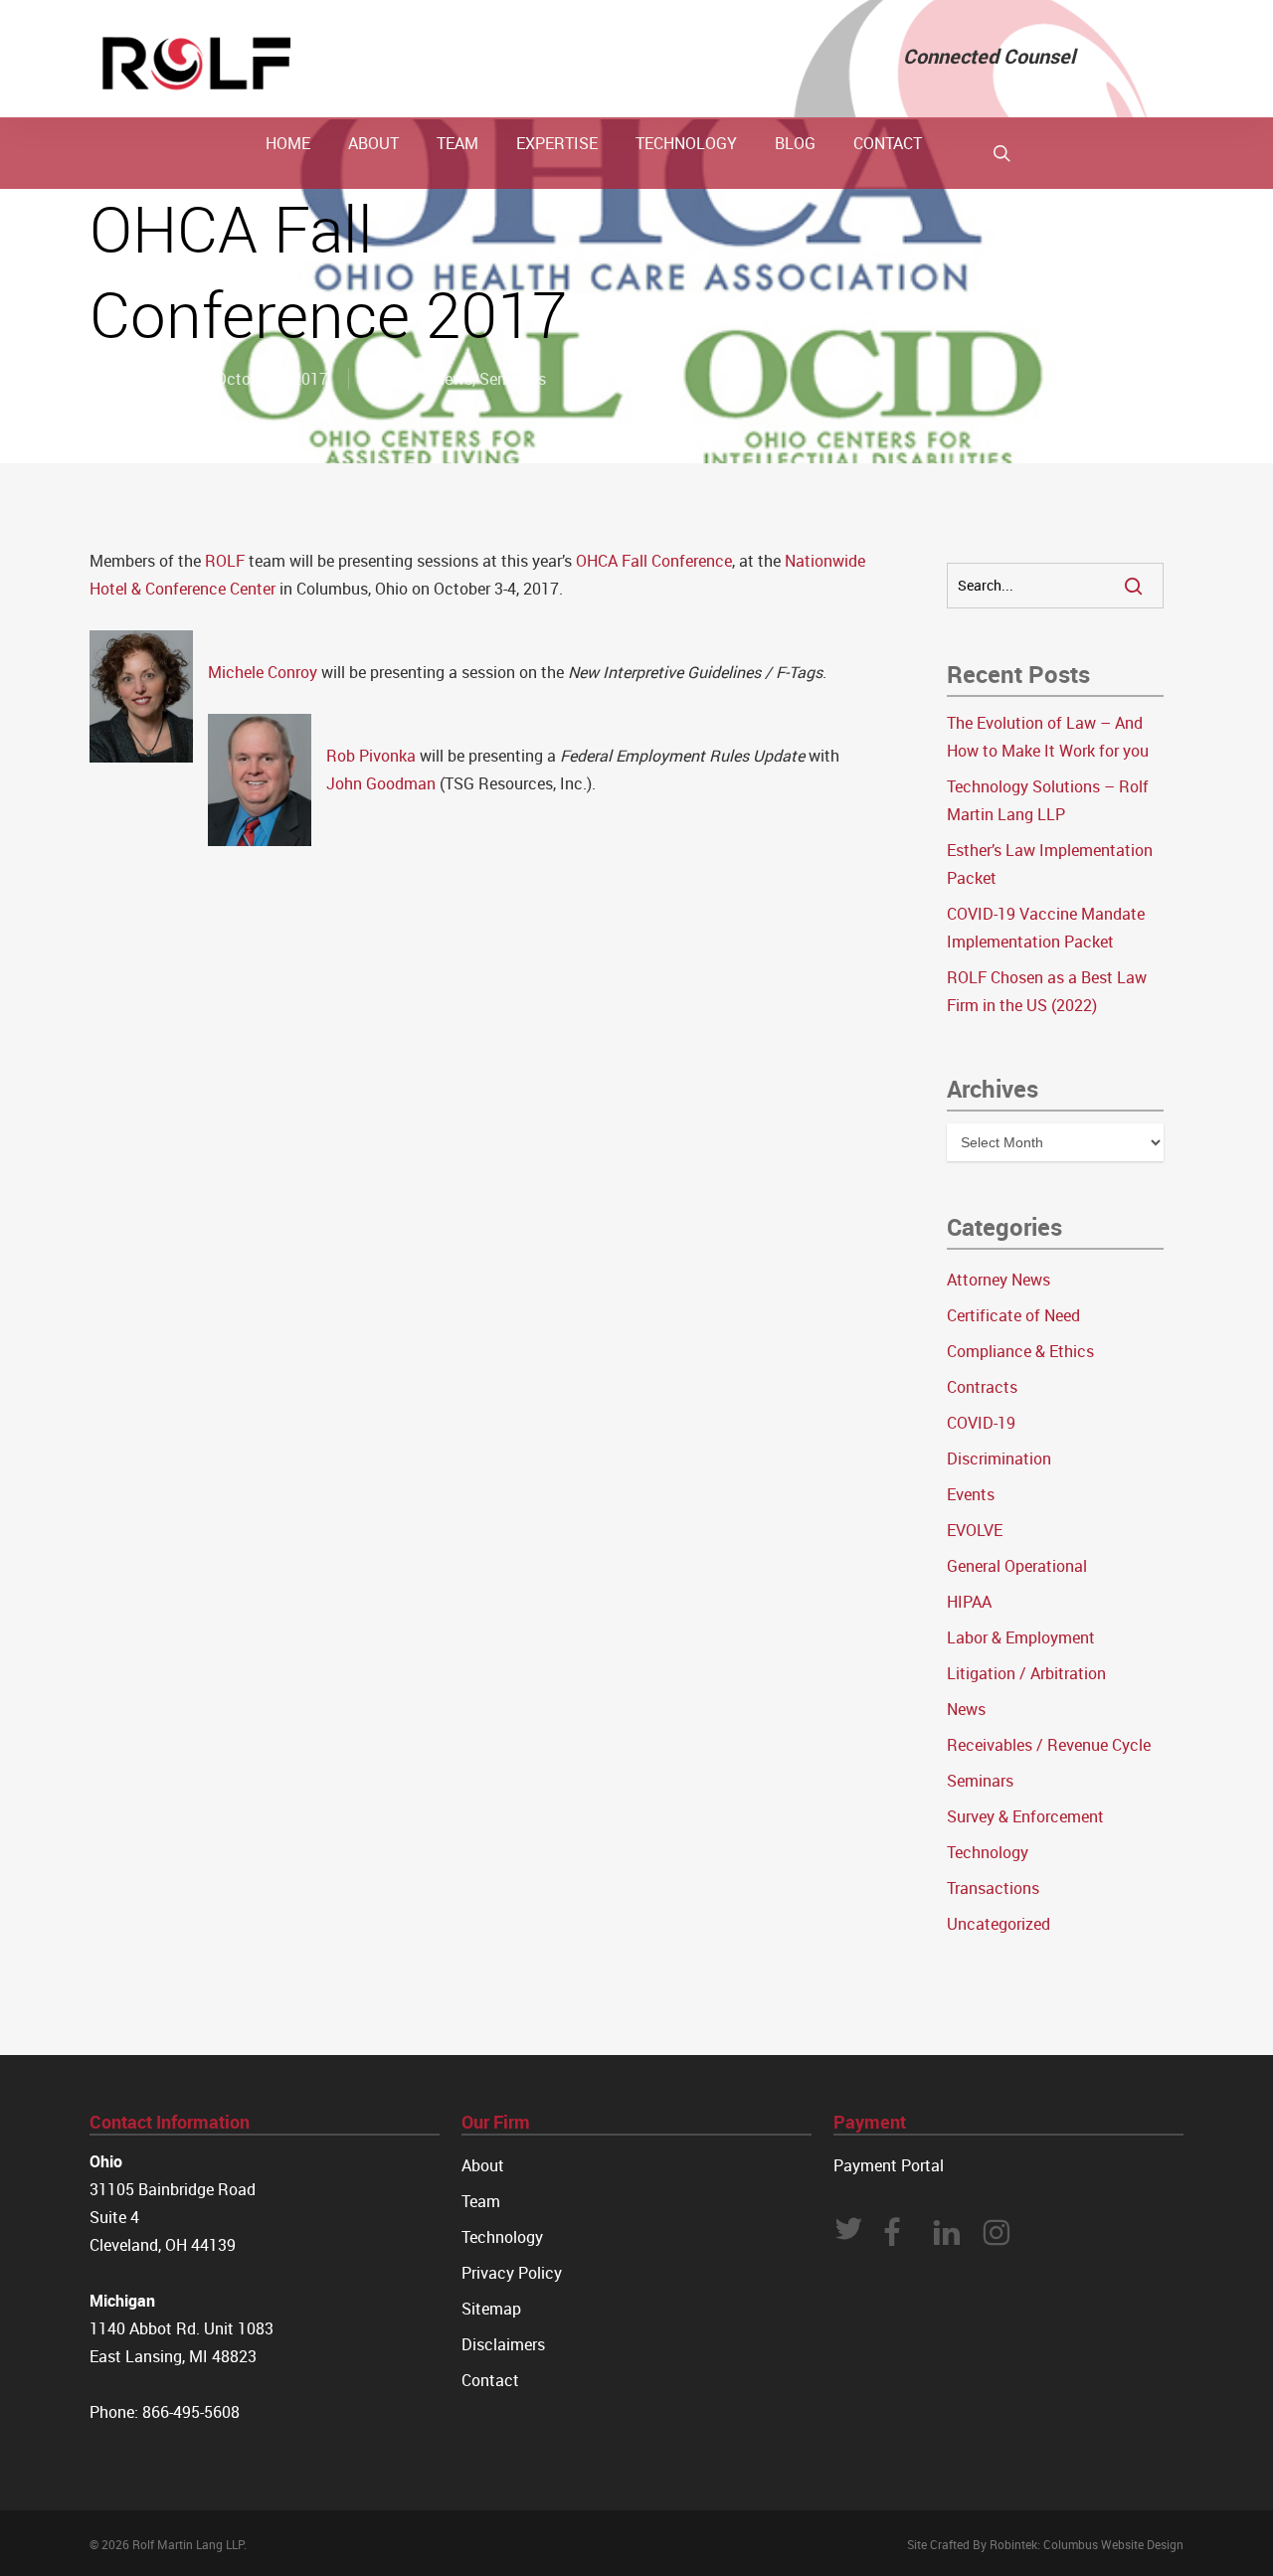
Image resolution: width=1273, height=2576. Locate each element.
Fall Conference (677, 561)
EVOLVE (975, 1530)
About (483, 2165)
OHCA (597, 561)
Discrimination (999, 1459)
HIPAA (969, 1602)
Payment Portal (889, 2165)
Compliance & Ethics (1020, 1351)
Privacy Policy (512, 2273)
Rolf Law (143, 379)
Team (481, 2201)
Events (971, 1494)
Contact (490, 2380)
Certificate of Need (1013, 1315)
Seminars (513, 379)
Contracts (982, 1387)
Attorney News (421, 379)
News (966, 1709)
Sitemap (491, 2309)
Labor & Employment (1021, 1637)
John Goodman (381, 783)
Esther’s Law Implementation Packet (1050, 864)
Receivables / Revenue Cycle (1049, 1745)
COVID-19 (981, 1423)
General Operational (1017, 1566)
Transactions (993, 1888)
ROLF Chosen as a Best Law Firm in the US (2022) (1047, 991)
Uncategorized (999, 1924)
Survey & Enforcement (1025, 1816)
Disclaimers (503, 2344)
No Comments (1109, 297)
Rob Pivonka (371, 756)
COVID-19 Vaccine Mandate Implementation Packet (1046, 928)
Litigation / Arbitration (1026, 1673)
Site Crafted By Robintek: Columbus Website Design (1045, 2544)
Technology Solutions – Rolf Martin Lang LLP (1048, 800)
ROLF (227, 561)
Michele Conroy (263, 672)
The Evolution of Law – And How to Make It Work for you (1048, 737)
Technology (988, 1852)
